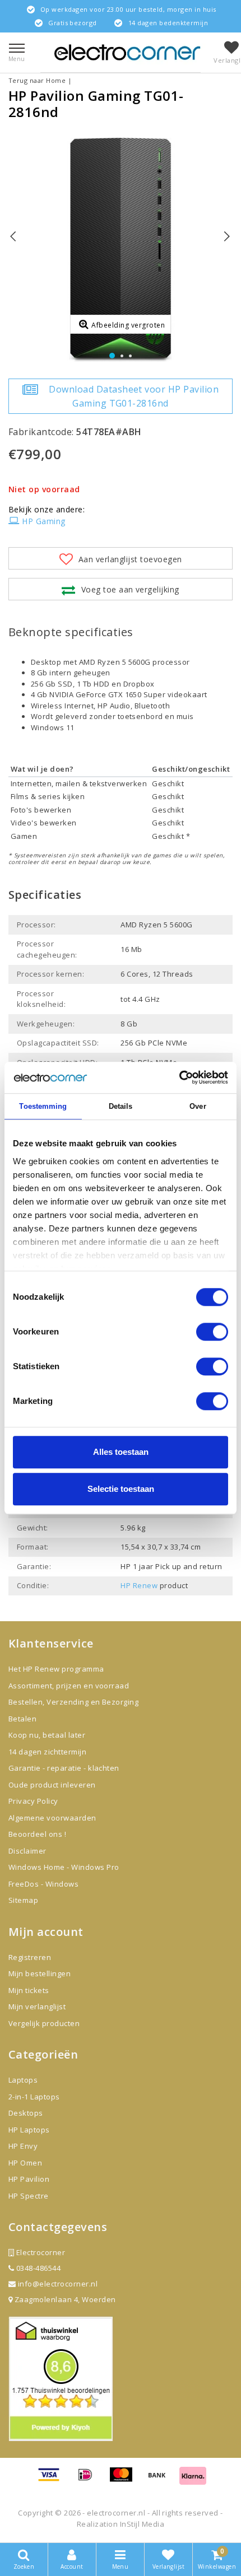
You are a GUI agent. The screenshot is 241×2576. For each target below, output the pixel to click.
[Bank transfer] (161, 2480)
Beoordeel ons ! (37, 1834)
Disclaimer (27, 1851)
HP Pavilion (29, 2179)
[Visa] (53, 2480)
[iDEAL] (89, 2480)
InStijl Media (142, 2524)
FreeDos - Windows (43, 1884)
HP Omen (25, 2163)
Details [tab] (121, 1106)
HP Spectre (29, 2196)
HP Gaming (43, 521)
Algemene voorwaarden (52, 1818)
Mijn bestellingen (40, 1973)
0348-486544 (37, 2268)
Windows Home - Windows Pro (64, 1867)
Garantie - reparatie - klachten (64, 1768)
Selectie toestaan (121, 1489)
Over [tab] (198, 1106)
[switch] (212, 1332)
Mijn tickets (29, 1990)
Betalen (22, 1719)
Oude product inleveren (52, 1785)
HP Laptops (29, 2130)
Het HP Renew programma (56, 1669)
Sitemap (23, 1900)
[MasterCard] (125, 2480)
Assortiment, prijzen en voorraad (69, 1686)
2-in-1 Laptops (34, 2097)
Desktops (26, 2113)
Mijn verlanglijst (37, 2006)
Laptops (23, 2080)
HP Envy (23, 2146)
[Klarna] (193, 2480)
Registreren (30, 1957)
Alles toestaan (121, 1452)
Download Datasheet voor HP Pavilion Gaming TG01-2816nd (134, 396)
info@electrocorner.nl (58, 2284)
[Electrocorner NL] (127, 52)
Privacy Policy (33, 1801)
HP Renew (139, 1585)
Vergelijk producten (44, 2023)
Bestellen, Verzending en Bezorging (73, 1702)
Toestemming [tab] (43, 1106)
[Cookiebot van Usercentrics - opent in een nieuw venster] (179, 1077)
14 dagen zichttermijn (47, 1752)
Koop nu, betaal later (47, 1735)
